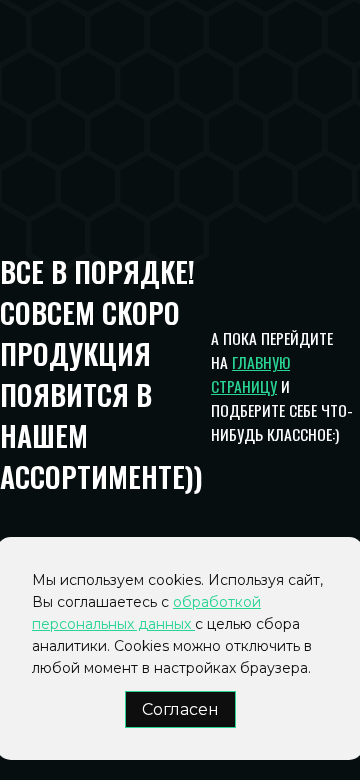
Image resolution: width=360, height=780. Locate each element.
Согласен (180, 709)
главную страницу (250, 374)
